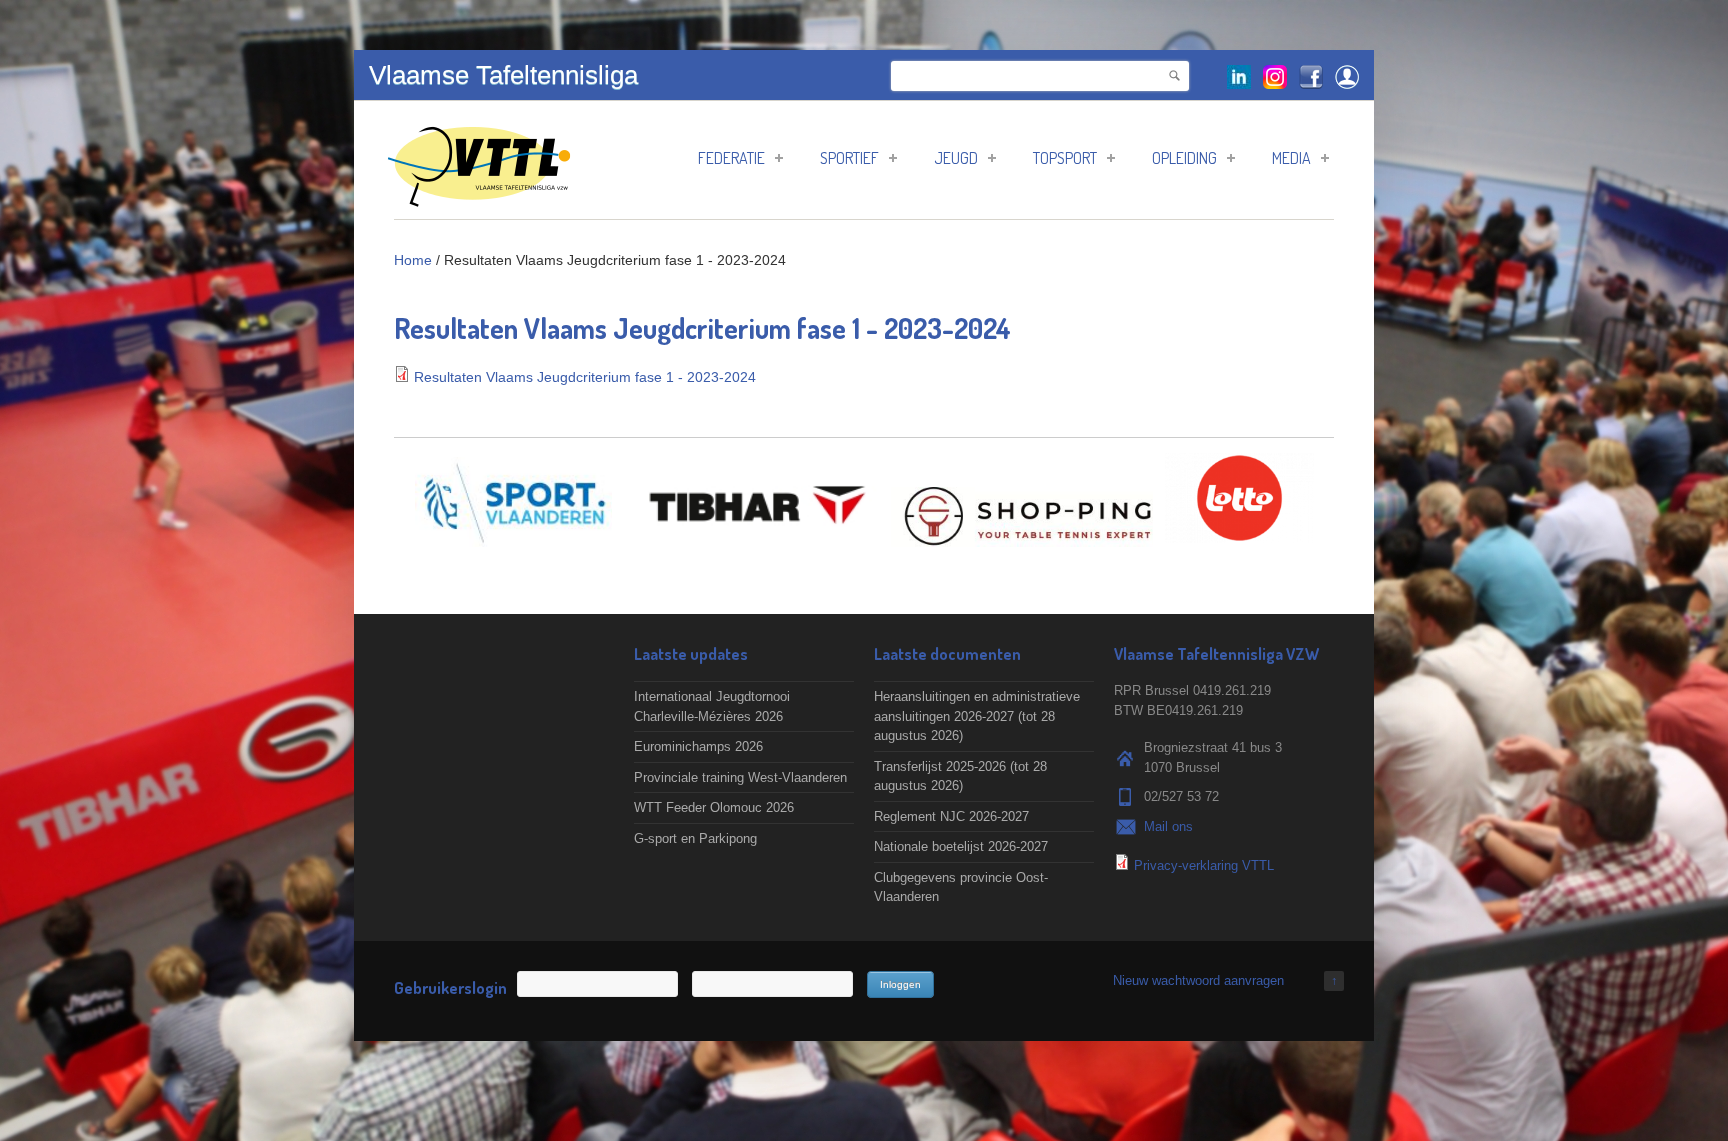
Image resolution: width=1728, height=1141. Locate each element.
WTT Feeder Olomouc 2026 (714, 807)
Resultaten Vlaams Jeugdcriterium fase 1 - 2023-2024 (585, 377)
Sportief (849, 158)
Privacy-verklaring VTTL (1204, 865)
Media (1291, 158)
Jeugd (956, 158)
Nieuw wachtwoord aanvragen (1198, 980)
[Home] (479, 196)
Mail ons (1168, 826)
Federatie (731, 158)
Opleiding (1184, 158)
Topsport (1065, 158)
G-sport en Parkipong (695, 838)
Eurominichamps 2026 (698, 746)
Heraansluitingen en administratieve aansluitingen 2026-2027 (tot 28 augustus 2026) (977, 716)
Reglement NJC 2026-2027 (951, 816)
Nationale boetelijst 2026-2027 (961, 846)
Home (413, 260)
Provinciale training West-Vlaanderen (740, 777)
